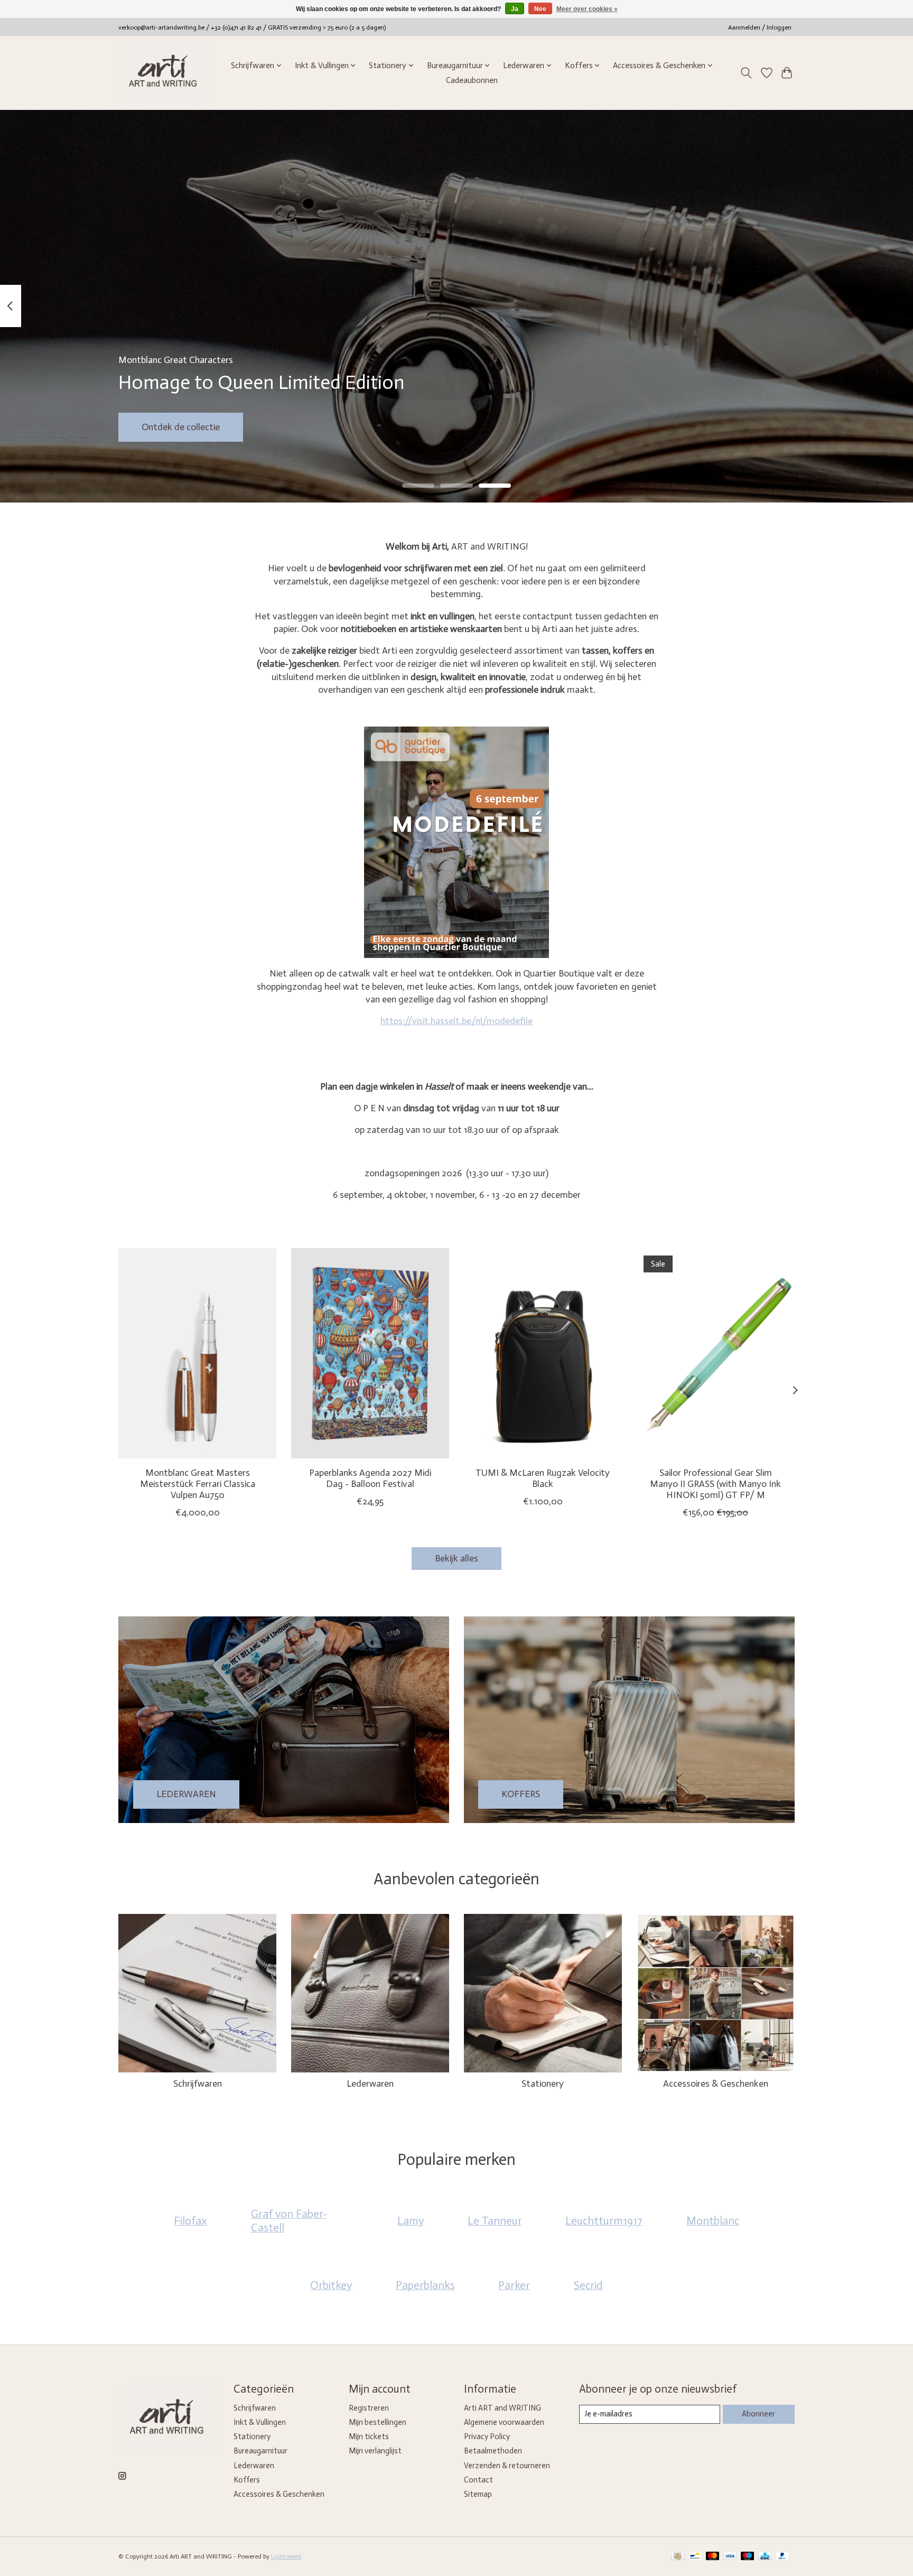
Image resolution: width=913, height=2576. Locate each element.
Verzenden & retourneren (507, 2466)
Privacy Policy (487, 2436)
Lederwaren (370, 2084)
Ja (515, 9)
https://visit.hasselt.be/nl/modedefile (456, 1021)
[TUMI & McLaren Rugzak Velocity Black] (543, 1353)
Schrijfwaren (198, 2084)
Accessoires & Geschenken (716, 2084)
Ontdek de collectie (181, 426)
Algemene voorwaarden (504, 2422)
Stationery (543, 2084)
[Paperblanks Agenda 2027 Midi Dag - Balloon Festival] (370, 1353)
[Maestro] (748, 2557)
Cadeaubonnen (472, 80)
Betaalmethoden (493, 2451)
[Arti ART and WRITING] (165, 73)
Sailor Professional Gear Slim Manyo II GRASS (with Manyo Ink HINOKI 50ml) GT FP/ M (715, 1484)
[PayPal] (782, 2557)
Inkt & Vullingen (260, 2422)
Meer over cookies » (587, 9)
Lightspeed (286, 2556)
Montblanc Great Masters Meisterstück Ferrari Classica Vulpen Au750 (198, 1484)
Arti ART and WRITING (502, 2408)
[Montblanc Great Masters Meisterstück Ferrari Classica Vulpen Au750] (197, 1353)
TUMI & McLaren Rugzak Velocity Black (543, 1478)
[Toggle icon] (746, 73)
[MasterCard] (713, 2557)
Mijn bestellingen (378, 2422)
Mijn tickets (369, 2436)
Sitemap (478, 2494)
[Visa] (730, 2557)
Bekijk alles (456, 1558)
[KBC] (765, 2557)
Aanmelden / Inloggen (760, 27)
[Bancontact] (695, 2557)
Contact (478, 2480)
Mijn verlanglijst (375, 2451)
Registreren (369, 2408)
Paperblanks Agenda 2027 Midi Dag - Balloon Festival (370, 1478)
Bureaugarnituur (260, 2451)
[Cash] (678, 2557)
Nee (540, 9)
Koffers (247, 2480)
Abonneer (758, 2414)
